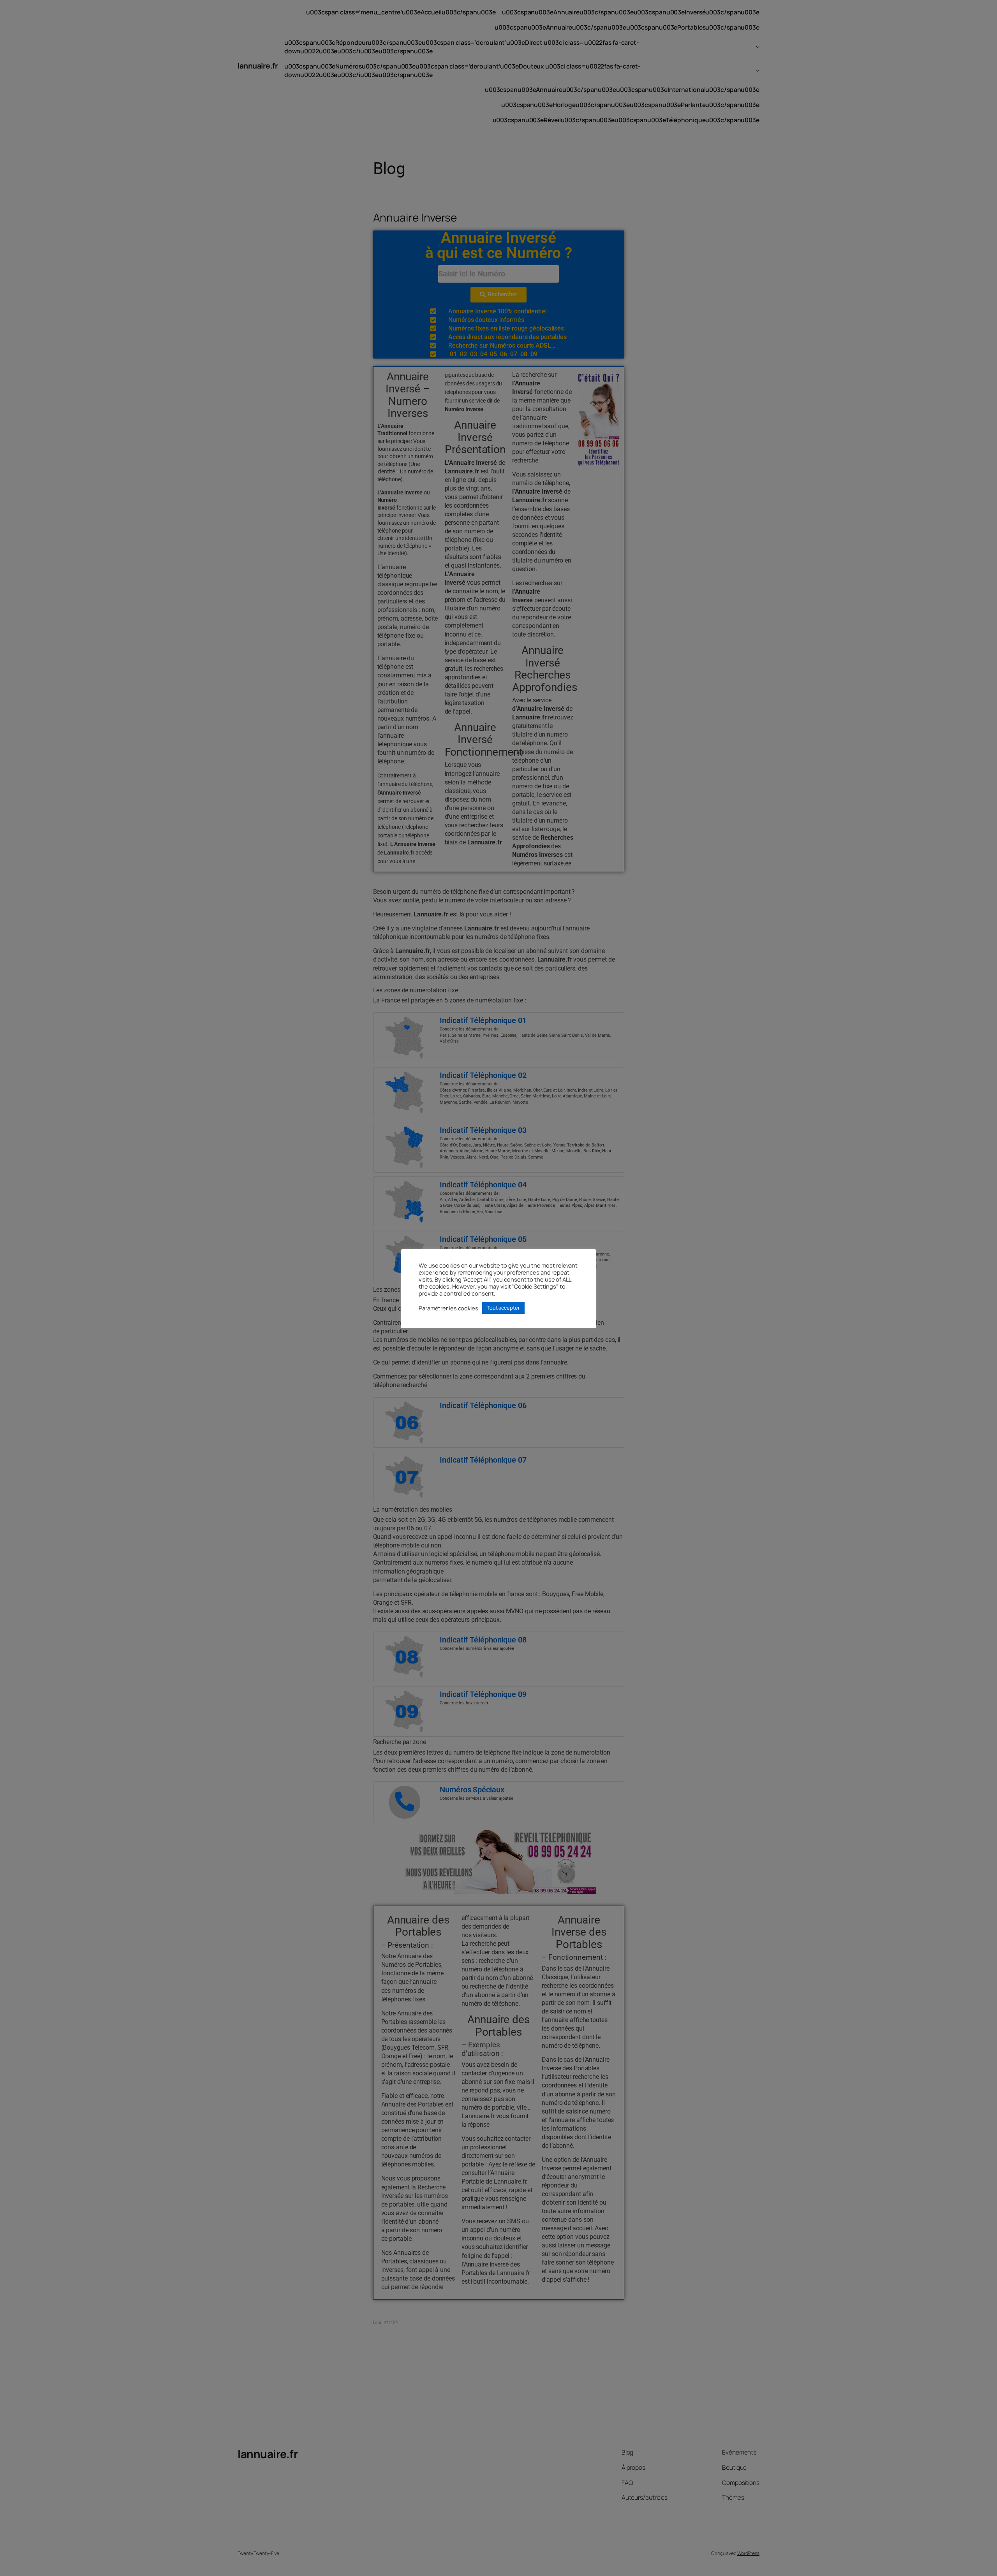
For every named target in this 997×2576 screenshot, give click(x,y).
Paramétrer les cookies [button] (448, 1308)
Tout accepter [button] (503, 1308)
